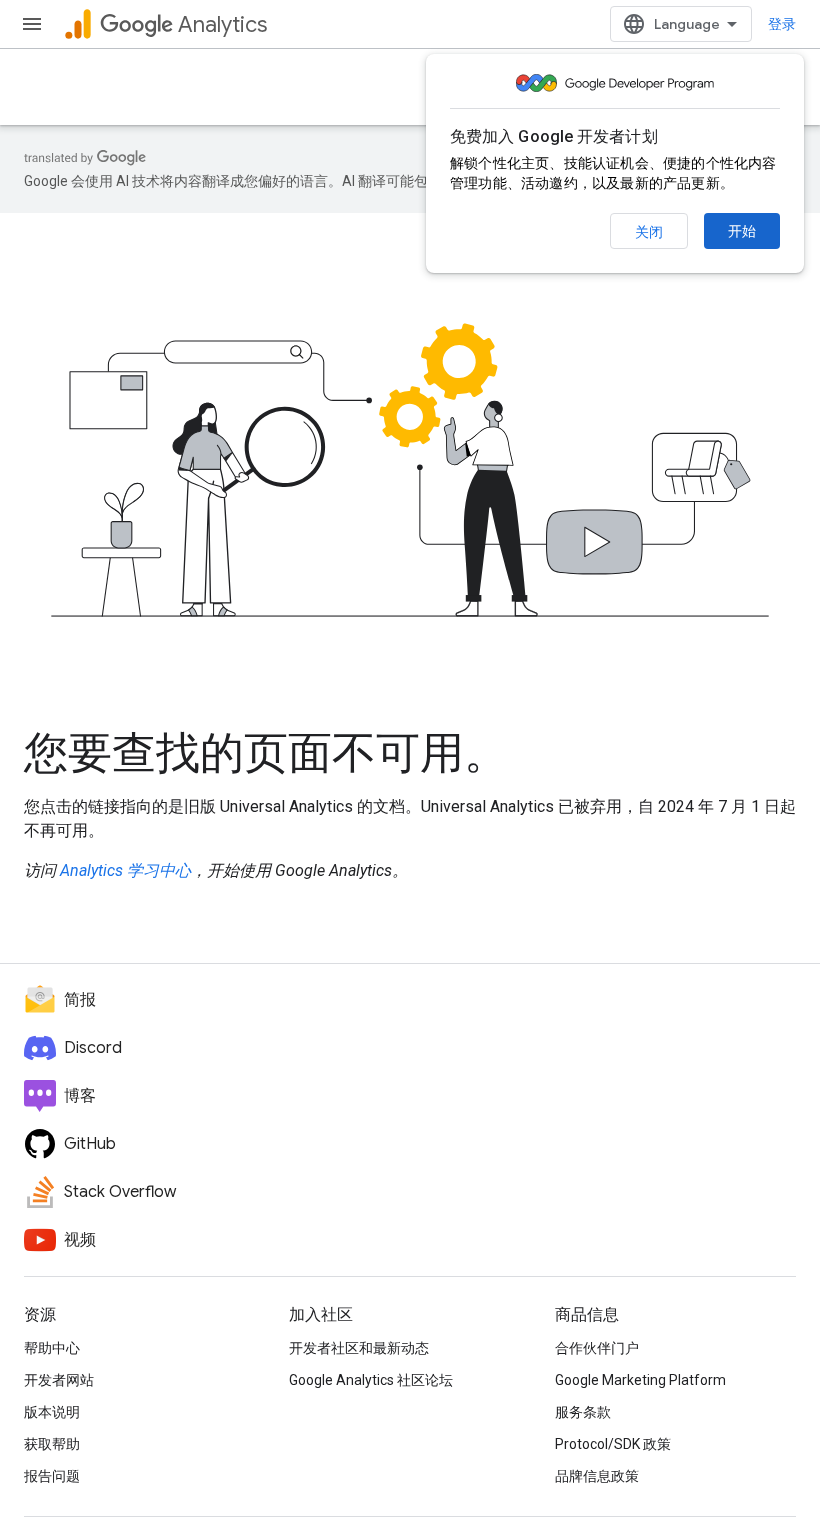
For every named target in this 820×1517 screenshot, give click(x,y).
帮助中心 (52, 1348)
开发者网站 (59, 1380)
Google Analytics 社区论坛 (371, 1380)
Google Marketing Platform (640, 1380)
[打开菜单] (32, 24)
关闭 (649, 232)
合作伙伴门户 (597, 1348)
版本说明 (52, 1412)
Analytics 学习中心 (125, 870)
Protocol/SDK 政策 (613, 1444)
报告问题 (52, 1476)
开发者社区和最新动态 (359, 1348)
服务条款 (583, 1412)
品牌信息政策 (597, 1476)
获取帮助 (52, 1444)
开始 (742, 231)
